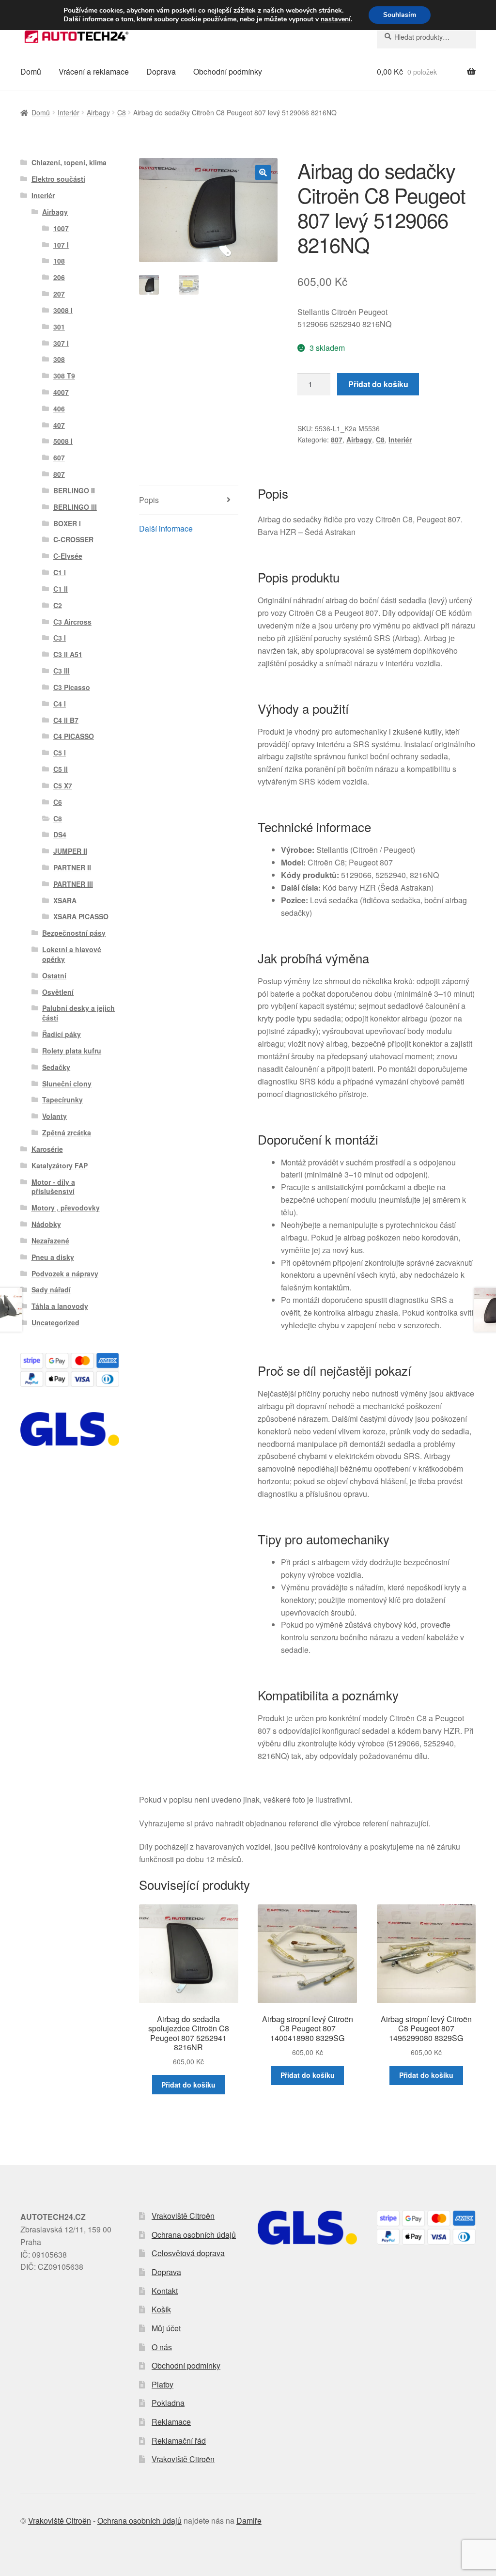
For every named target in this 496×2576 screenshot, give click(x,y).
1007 (61, 228)
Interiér (69, 112)
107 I (61, 245)
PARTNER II (72, 867)
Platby (163, 2384)
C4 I (60, 704)
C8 (122, 112)
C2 (58, 605)
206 (59, 277)
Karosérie (47, 1149)
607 (59, 457)
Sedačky (56, 1067)
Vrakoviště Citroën (183, 2216)
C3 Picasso (72, 687)
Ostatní (54, 975)
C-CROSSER (73, 539)
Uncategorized (55, 1322)
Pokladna (168, 2403)
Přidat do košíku (378, 384)
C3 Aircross (72, 622)
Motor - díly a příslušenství (53, 1187)
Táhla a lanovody (60, 1306)
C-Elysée (68, 556)
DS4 (60, 834)
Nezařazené (50, 1241)
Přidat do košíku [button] (188, 2085)
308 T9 (64, 376)
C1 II (61, 589)
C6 (58, 802)
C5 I (60, 753)
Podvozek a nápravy (65, 1273)
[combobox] (426, 37)
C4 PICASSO (74, 736)
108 (59, 261)
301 (59, 327)
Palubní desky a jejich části (78, 1013)
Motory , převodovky (66, 1208)
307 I (61, 343)
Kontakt (165, 2291)
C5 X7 (63, 785)
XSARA (65, 900)
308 (59, 359)
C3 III (62, 671)
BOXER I (67, 523)
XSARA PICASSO (81, 916)
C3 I (60, 638)
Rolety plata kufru (72, 1051)
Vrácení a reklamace (94, 71)
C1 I (60, 572)
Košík (161, 2309)
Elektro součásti (58, 179)
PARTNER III (73, 884)
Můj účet (166, 2328)
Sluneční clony (67, 1084)
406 (59, 408)
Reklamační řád (179, 2441)
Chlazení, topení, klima (69, 162)
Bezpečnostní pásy (74, 933)
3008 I (63, 310)
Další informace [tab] (166, 528)
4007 (61, 392)
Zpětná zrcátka (67, 1132)
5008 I (63, 441)
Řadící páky (62, 1034)
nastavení (336, 19)
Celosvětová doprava (188, 2253)
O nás (162, 2347)
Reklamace (171, 2422)
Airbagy (98, 112)
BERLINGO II (74, 490)
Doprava (161, 71)
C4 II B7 (66, 720)
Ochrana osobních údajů (194, 2235)
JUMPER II (70, 851)
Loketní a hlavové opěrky (72, 954)
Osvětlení (58, 992)
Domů (31, 71)
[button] (263, 173)
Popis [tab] (149, 500)
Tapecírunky (62, 1100)
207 (59, 294)
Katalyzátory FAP (60, 1165)
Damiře (249, 2521)
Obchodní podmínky (228, 71)
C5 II (61, 769)
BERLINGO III (75, 507)
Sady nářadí (51, 1289)
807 (337, 440)
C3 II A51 (68, 654)
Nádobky (46, 1224)
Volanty (54, 1116)
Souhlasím (400, 15)
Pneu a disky (53, 1257)
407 (59, 425)
